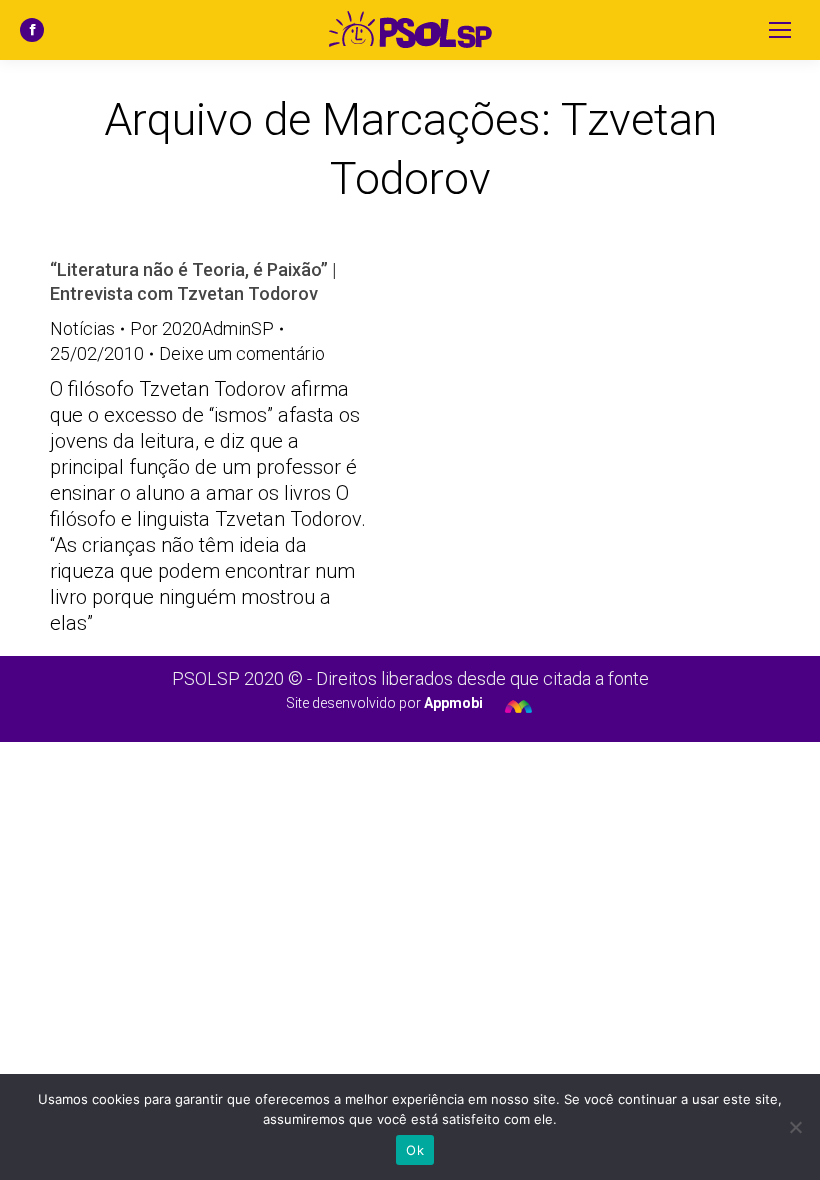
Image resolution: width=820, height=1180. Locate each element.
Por (202, 328)
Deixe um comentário (242, 353)
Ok (415, 1150)
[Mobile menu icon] (780, 30)
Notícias (82, 328)
